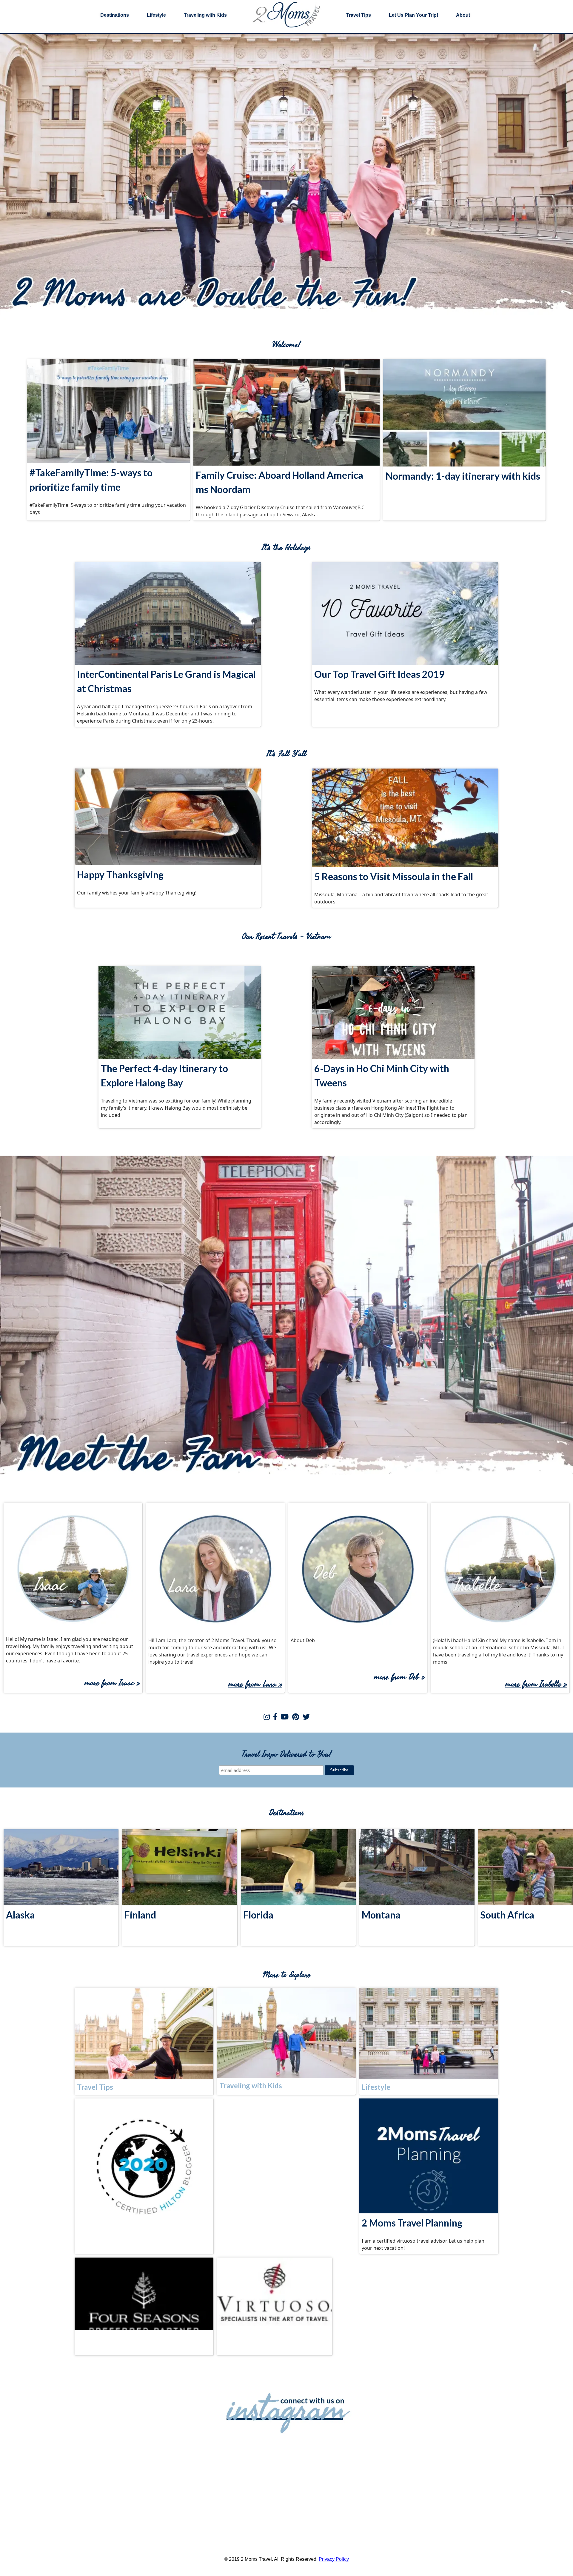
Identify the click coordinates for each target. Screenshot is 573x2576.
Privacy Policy (334, 2559)
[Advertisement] (286, 2138)
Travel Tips (359, 15)
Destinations (115, 15)
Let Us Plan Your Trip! (413, 15)
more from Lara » (255, 1684)
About (463, 15)
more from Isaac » (112, 1683)
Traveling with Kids (205, 15)
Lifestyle (156, 15)
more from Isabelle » (536, 1684)
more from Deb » (399, 1677)
